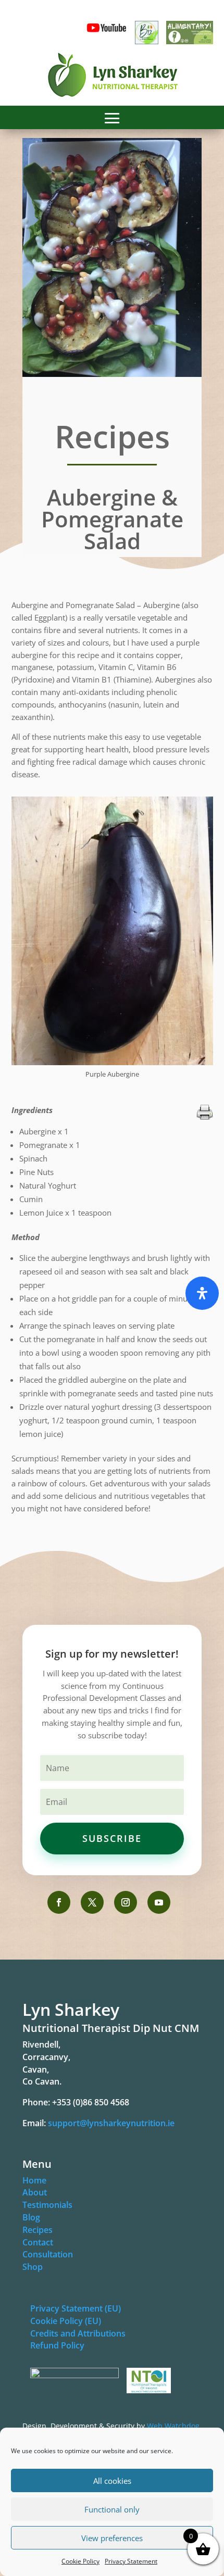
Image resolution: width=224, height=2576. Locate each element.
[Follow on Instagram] (126, 1902)
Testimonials (47, 2205)
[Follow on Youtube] (159, 1902)
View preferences (112, 2538)
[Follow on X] (92, 1902)
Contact (38, 2242)
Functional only (112, 2509)
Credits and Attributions (78, 2333)
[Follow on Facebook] (59, 1902)
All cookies (112, 2481)
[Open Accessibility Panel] (202, 1293)
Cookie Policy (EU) (66, 2321)
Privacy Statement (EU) (76, 2308)
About (35, 2192)
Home (34, 2180)
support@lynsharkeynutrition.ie (111, 2123)
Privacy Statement (131, 2561)
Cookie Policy (80, 2561)
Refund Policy (57, 2345)
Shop (33, 2267)
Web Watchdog (173, 2426)
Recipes (38, 2230)
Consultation (48, 2254)
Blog (31, 2217)
